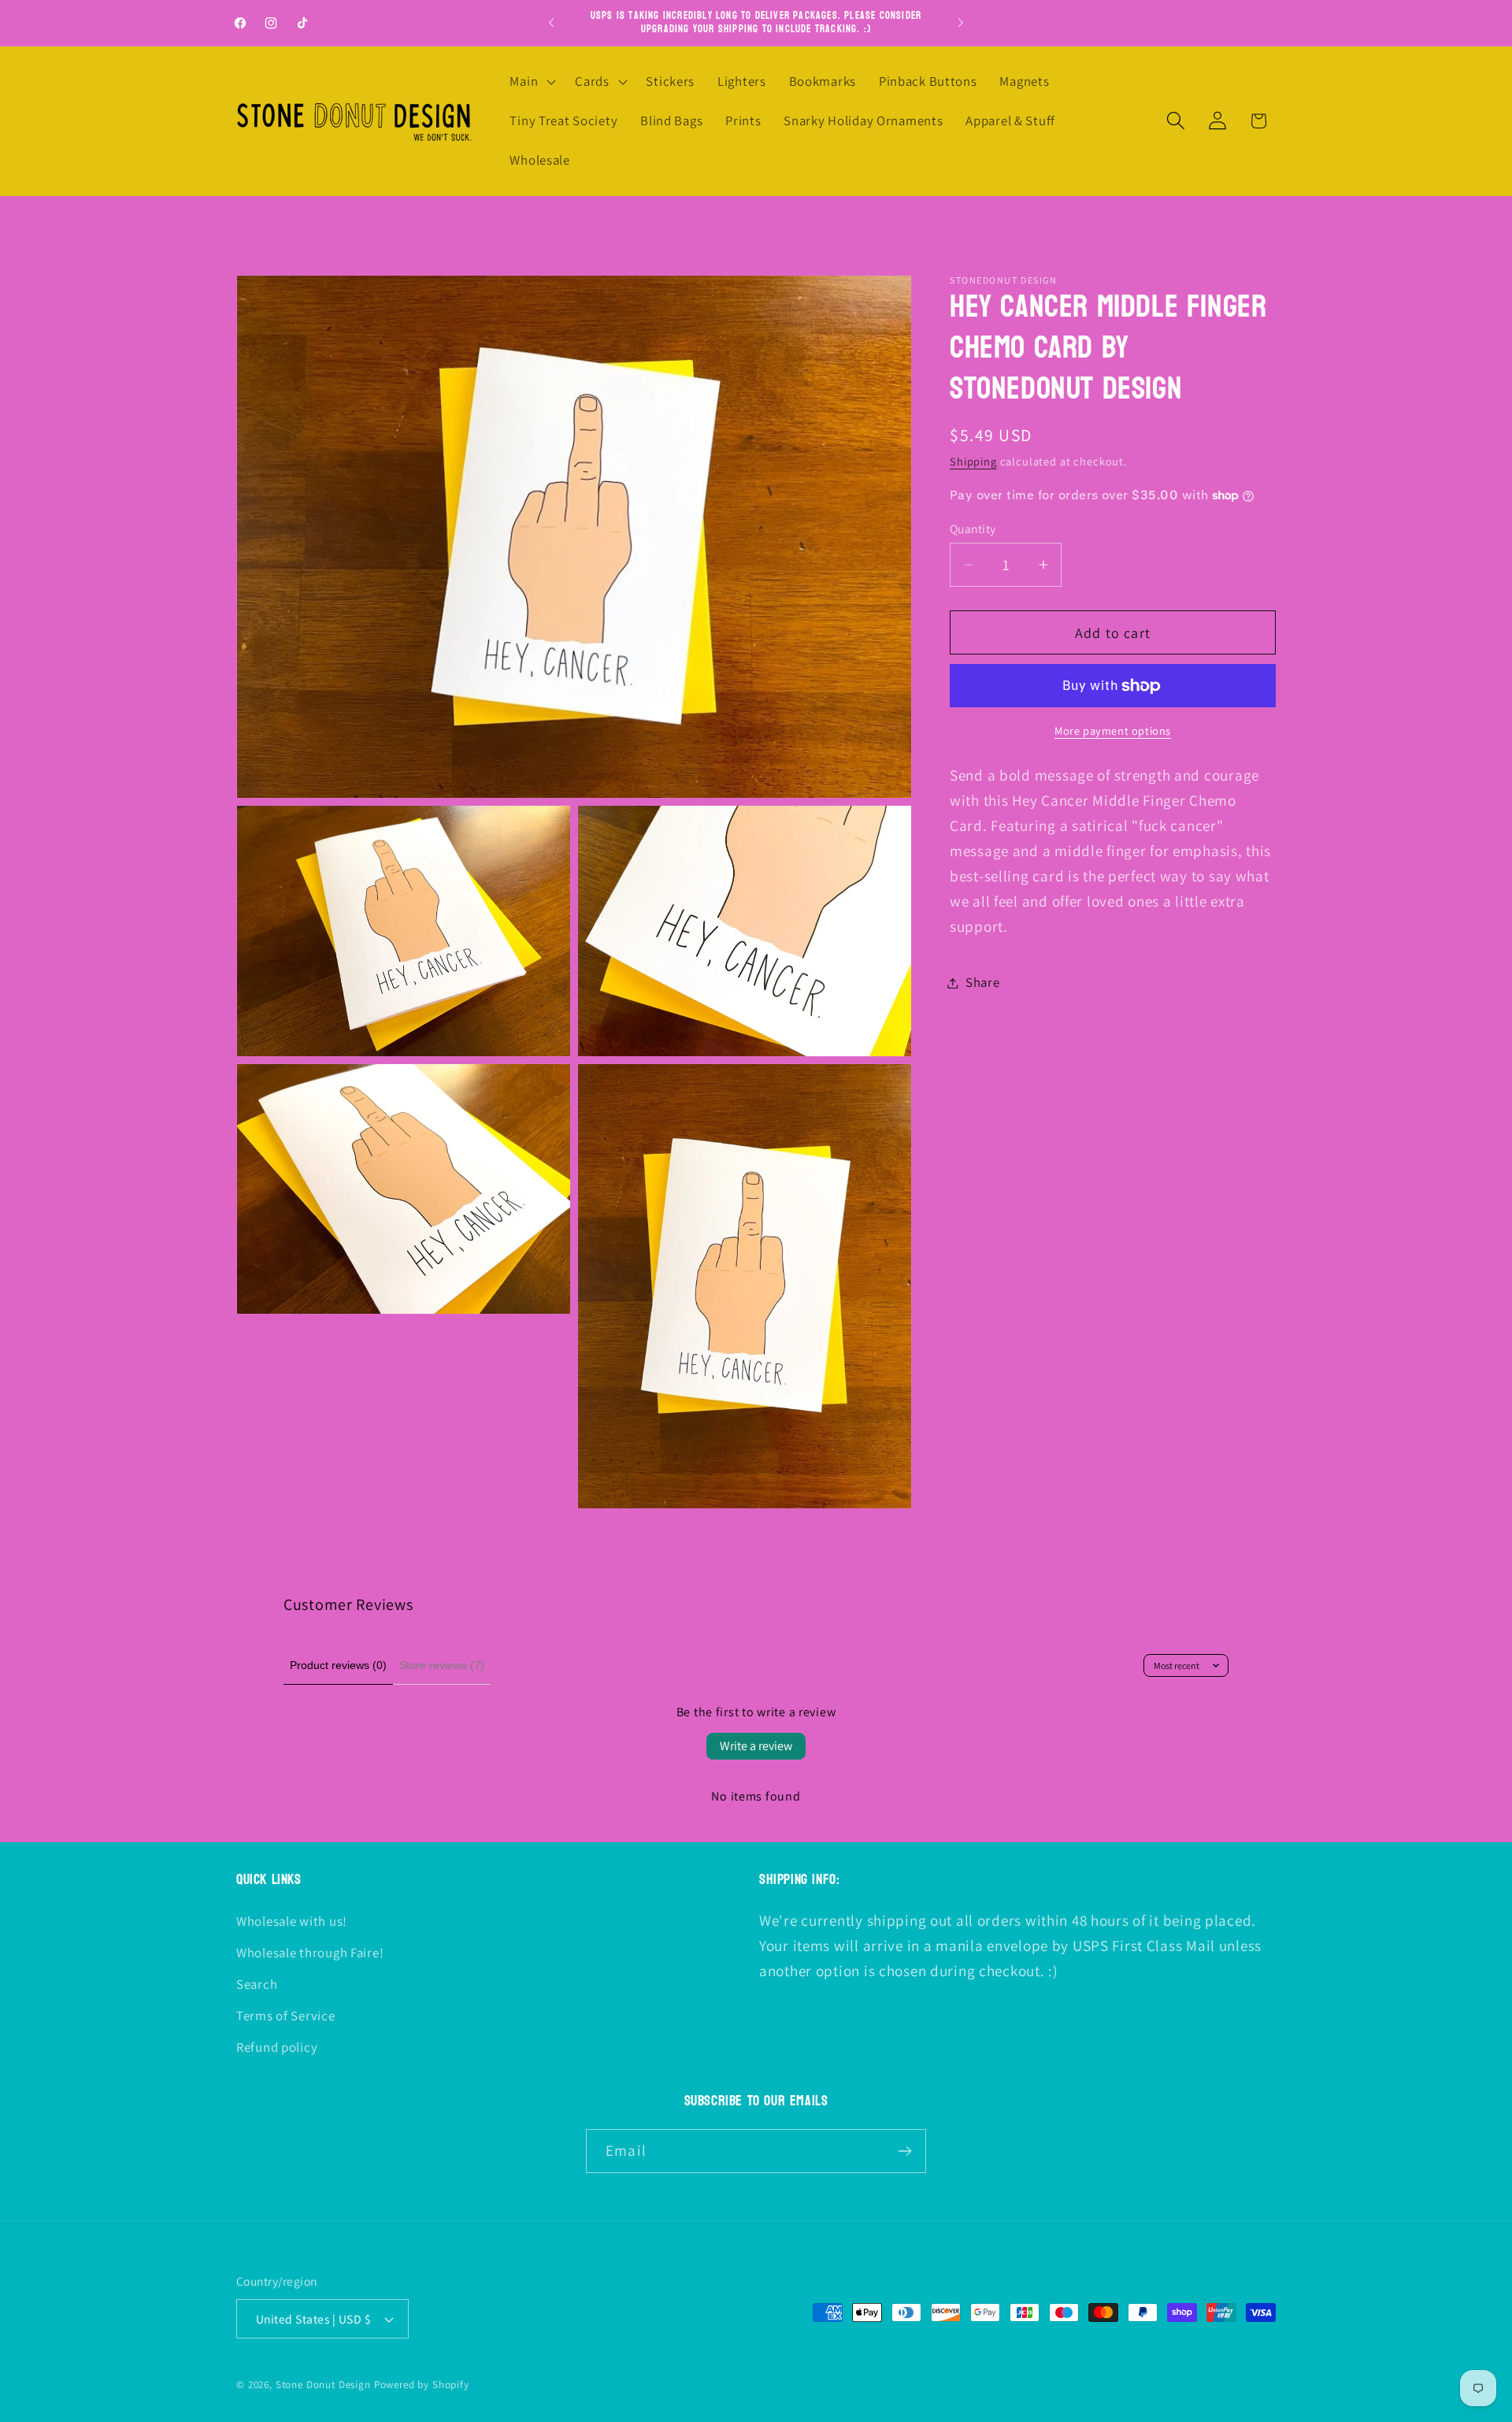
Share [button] (983, 982)
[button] (531, 82)
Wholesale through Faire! (310, 1953)
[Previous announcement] (551, 23)
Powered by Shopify (422, 2385)
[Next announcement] (961, 23)
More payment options (1113, 731)
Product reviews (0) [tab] (338, 1665)
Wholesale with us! (292, 1921)
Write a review (756, 1746)
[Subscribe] (904, 2151)
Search (257, 1984)
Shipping (973, 461)
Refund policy (277, 2047)
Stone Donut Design (323, 2385)
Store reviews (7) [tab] (442, 1665)
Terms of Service (286, 2016)
